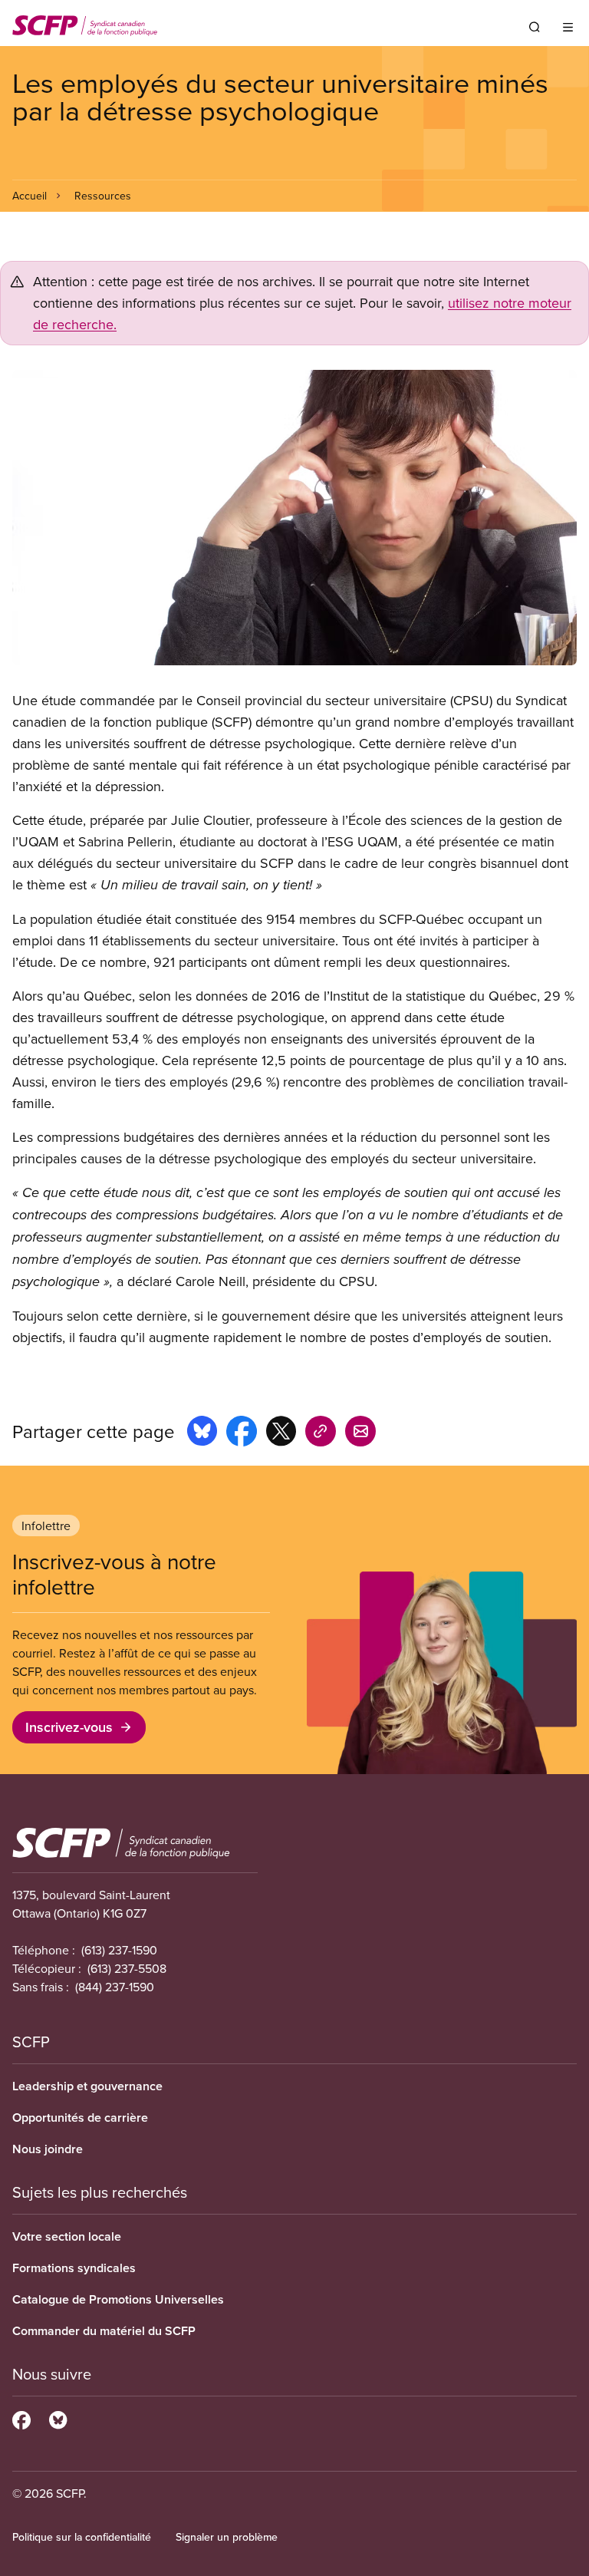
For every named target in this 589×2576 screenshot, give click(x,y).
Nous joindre (48, 2149)
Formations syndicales (74, 2268)
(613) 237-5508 (127, 1968)
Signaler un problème (227, 2537)
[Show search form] (535, 27)
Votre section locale (67, 2236)
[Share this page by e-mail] (360, 1433)
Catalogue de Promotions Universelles (118, 2299)
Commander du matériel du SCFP (104, 2331)
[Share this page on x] (281, 1433)
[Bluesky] (58, 2418)
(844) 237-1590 (115, 1987)
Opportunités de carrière (80, 2118)
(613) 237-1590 (119, 1950)
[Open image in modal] (294, 518)
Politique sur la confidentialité (82, 2537)
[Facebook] (21, 2418)
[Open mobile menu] (568, 27)
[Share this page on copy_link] (321, 1433)
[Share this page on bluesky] (202, 1433)
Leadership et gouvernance (87, 2086)
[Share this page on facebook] (242, 1433)
